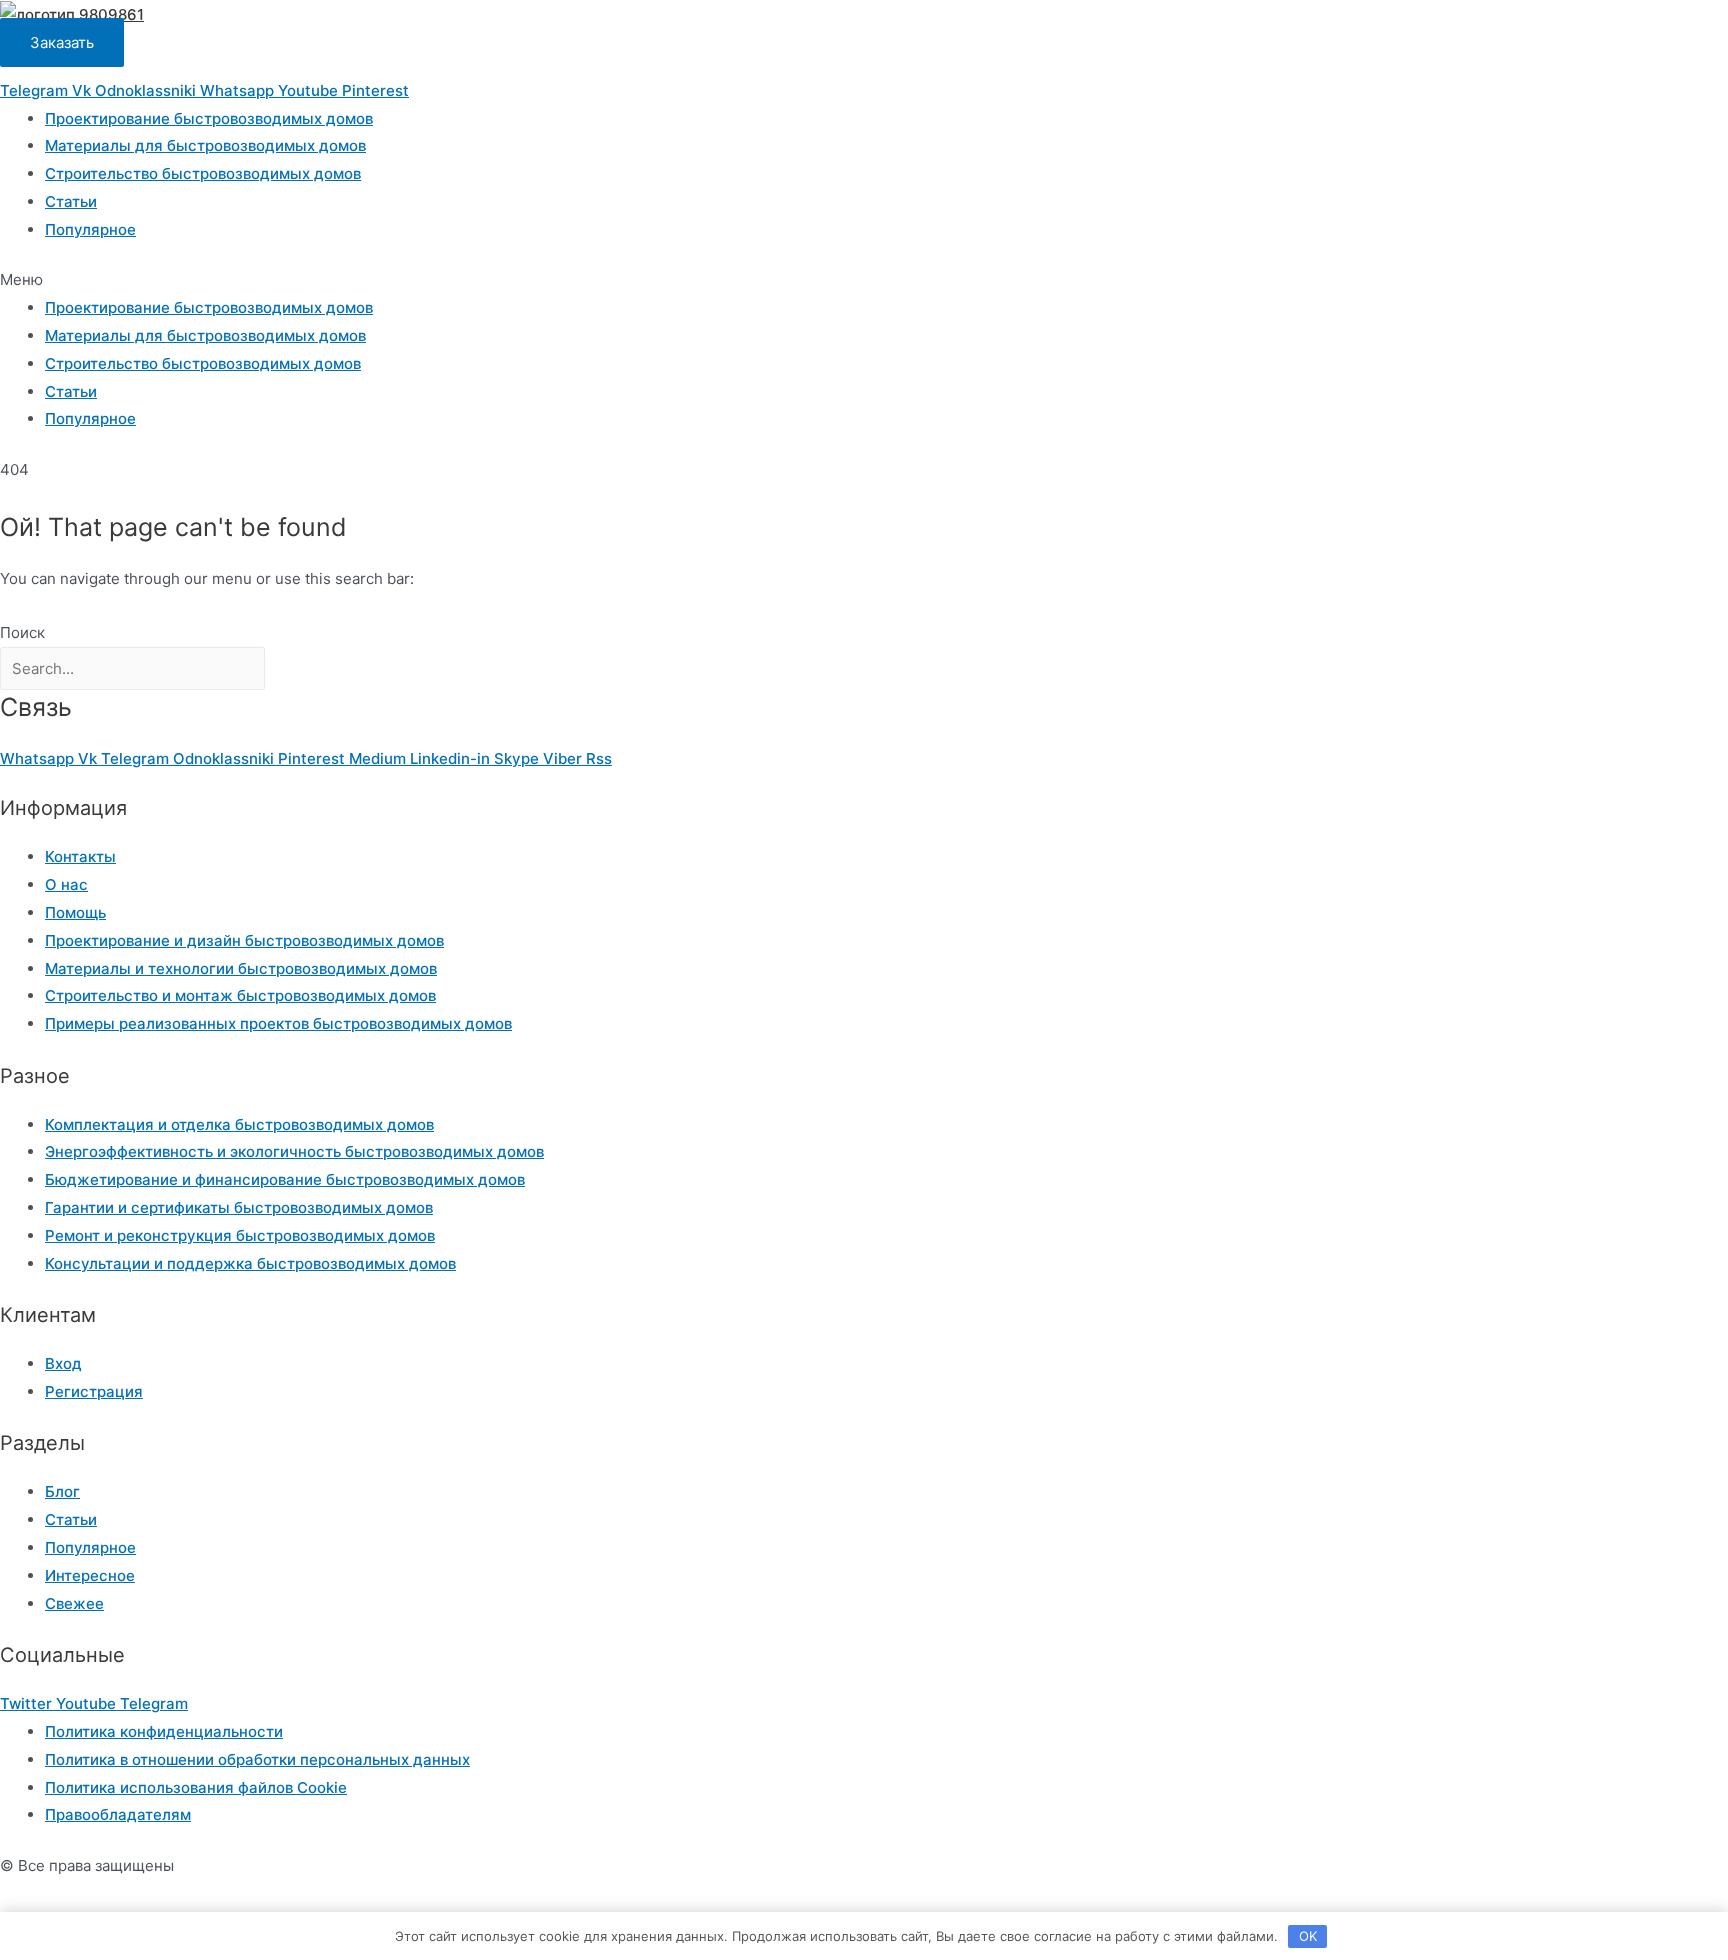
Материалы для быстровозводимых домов (205, 145)
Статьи (71, 201)
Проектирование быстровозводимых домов (209, 118)
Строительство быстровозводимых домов (203, 173)
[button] (864, 280)
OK (1308, 1936)
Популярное (90, 229)
